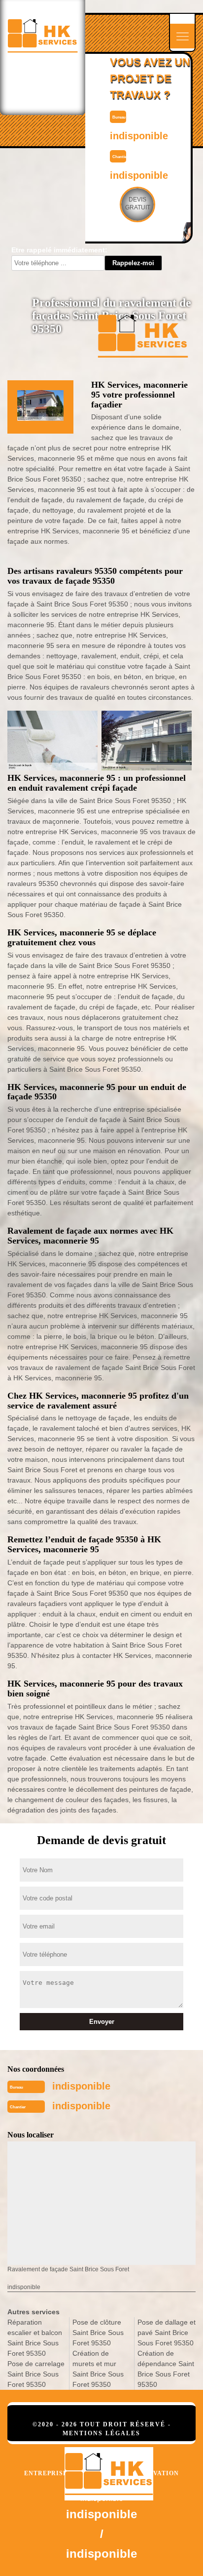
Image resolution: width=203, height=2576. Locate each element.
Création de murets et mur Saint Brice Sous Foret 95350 (98, 2369)
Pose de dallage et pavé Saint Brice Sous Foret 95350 (167, 2333)
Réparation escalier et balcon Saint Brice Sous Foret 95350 (35, 2338)
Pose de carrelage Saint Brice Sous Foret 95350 (36, 2374)
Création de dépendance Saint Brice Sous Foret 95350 (166, 2369)
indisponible (139, 136)
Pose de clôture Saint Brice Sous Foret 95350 (98, 2333)
